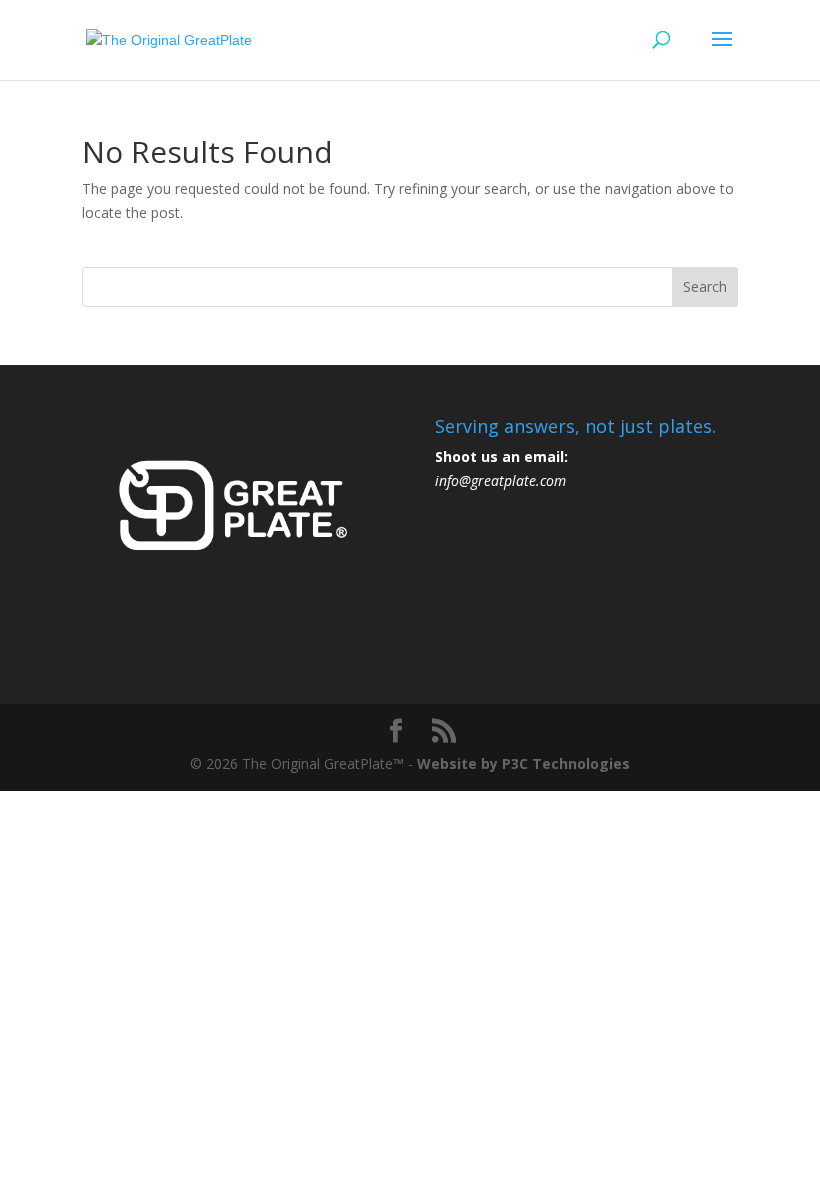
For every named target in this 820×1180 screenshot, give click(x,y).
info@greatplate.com (500, 480)
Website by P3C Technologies (523, 763)
